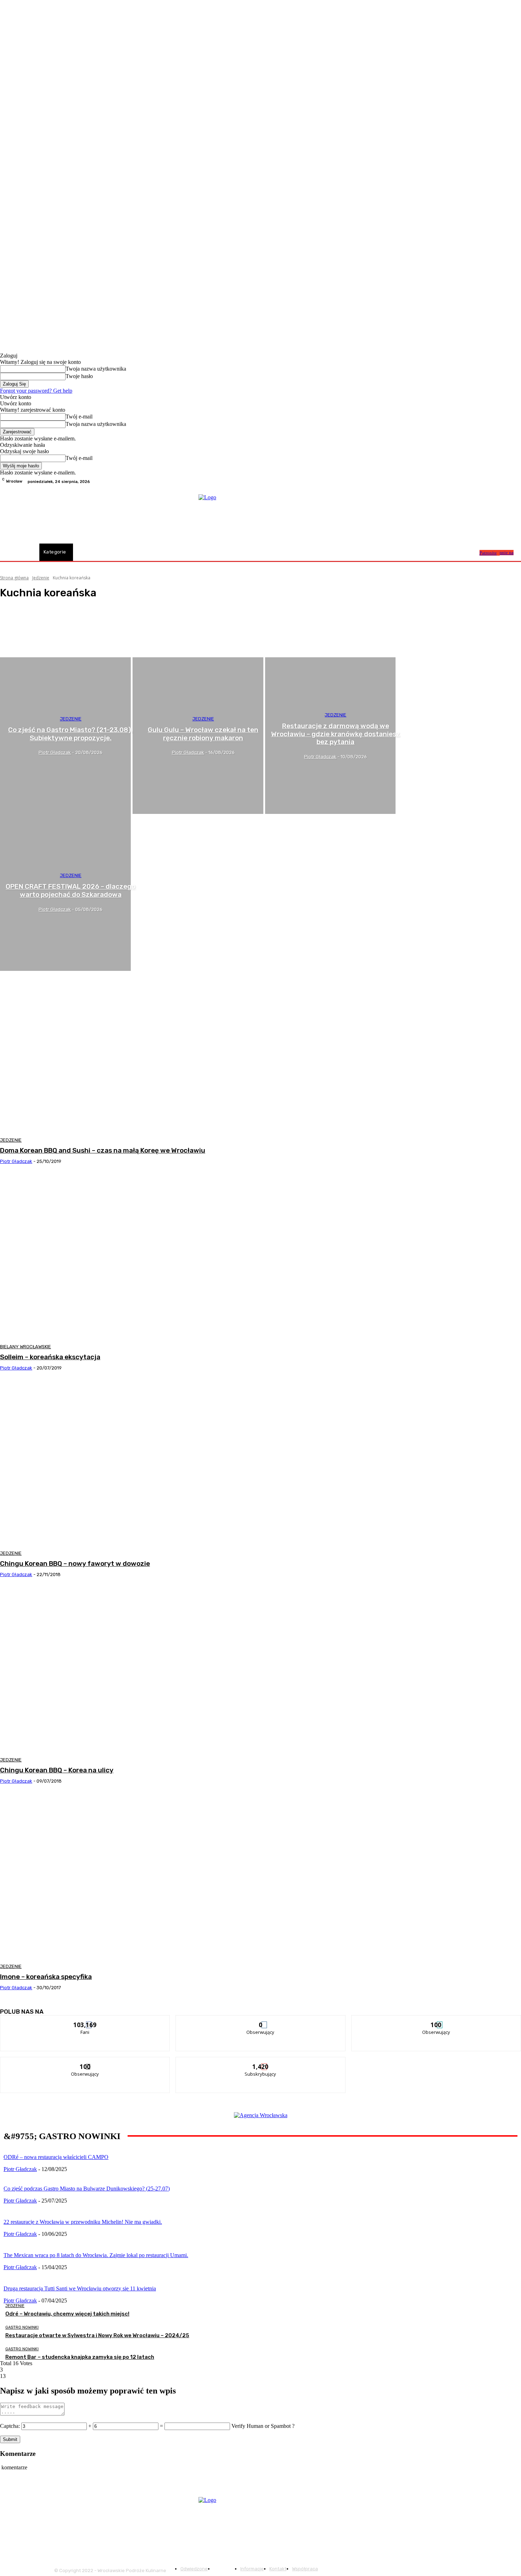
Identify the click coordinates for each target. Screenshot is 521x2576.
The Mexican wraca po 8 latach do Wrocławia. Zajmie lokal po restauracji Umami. (96, 2255)
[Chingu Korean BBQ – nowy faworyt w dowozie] (132, 1463)
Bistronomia (27, 618)
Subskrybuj (261, 2062)
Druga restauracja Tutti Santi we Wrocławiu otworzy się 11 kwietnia (80, 2288)
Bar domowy (28, 612)
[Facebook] (500, 482)
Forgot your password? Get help (36, 391)
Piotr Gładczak (16, 1161)
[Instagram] (508, 482)
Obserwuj (261, 2021)
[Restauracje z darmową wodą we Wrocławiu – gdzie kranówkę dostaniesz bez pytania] (330, 736)
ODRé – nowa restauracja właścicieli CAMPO (56, 2157)
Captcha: (10, 2426)
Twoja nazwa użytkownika (96, 369)
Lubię (85, 2021)
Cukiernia (25, 644)
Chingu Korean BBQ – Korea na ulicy (57, 1770)
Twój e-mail (79, 417)
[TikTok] (517, 482)
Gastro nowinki (22, 2327)
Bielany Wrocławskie (26, 1347)
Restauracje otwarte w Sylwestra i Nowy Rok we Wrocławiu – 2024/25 (97, 2335)
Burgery (24, 625)
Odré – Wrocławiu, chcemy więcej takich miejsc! (67, 2314)
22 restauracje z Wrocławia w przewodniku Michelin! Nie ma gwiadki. (83, 2222)
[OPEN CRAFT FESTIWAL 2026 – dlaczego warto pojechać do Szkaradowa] (65, 892)
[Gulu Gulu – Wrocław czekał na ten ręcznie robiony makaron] (198, 736)
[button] (471, 552)
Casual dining (28, 631)
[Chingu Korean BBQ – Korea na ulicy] (132, 1670)
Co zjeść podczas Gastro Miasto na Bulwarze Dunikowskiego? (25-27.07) (87, 2189)
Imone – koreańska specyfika (46, 1977)
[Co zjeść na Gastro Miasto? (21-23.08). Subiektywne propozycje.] (65, 736)
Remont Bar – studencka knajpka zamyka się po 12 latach (80, 2357)
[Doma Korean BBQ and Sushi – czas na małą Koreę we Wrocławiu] (132, 1050)
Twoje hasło (79, 376)
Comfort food (28, 637)
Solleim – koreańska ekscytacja (50, 1357)
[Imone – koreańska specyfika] (132, 1877)
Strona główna (14, 578)
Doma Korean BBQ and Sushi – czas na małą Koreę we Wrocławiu (103, 1150)
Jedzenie (41, 578)
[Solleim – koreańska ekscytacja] (132, 1257)
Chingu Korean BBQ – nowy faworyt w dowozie (75, 1563)
